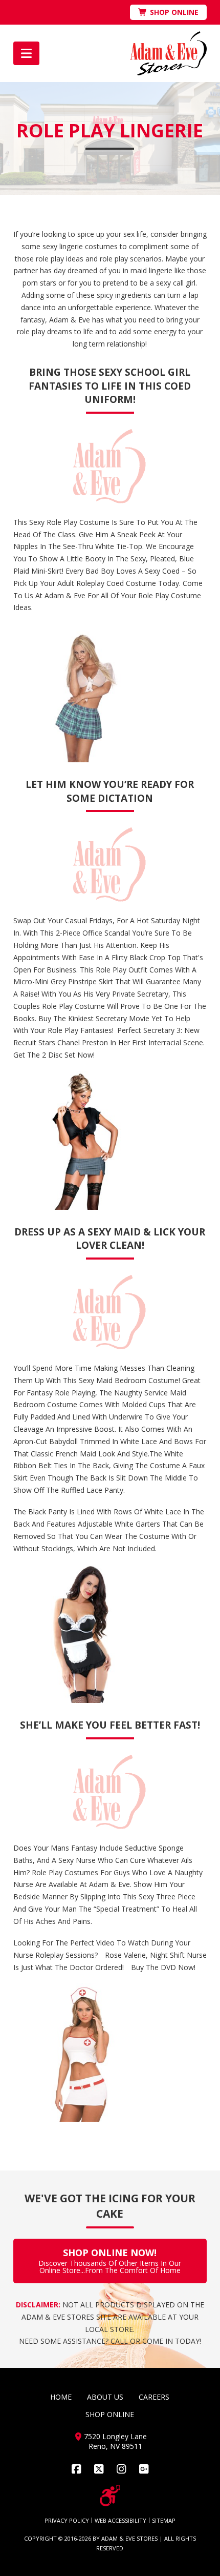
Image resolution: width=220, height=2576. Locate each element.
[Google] (144, 2469)
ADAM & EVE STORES (129, 2538)
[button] (26, 53)
